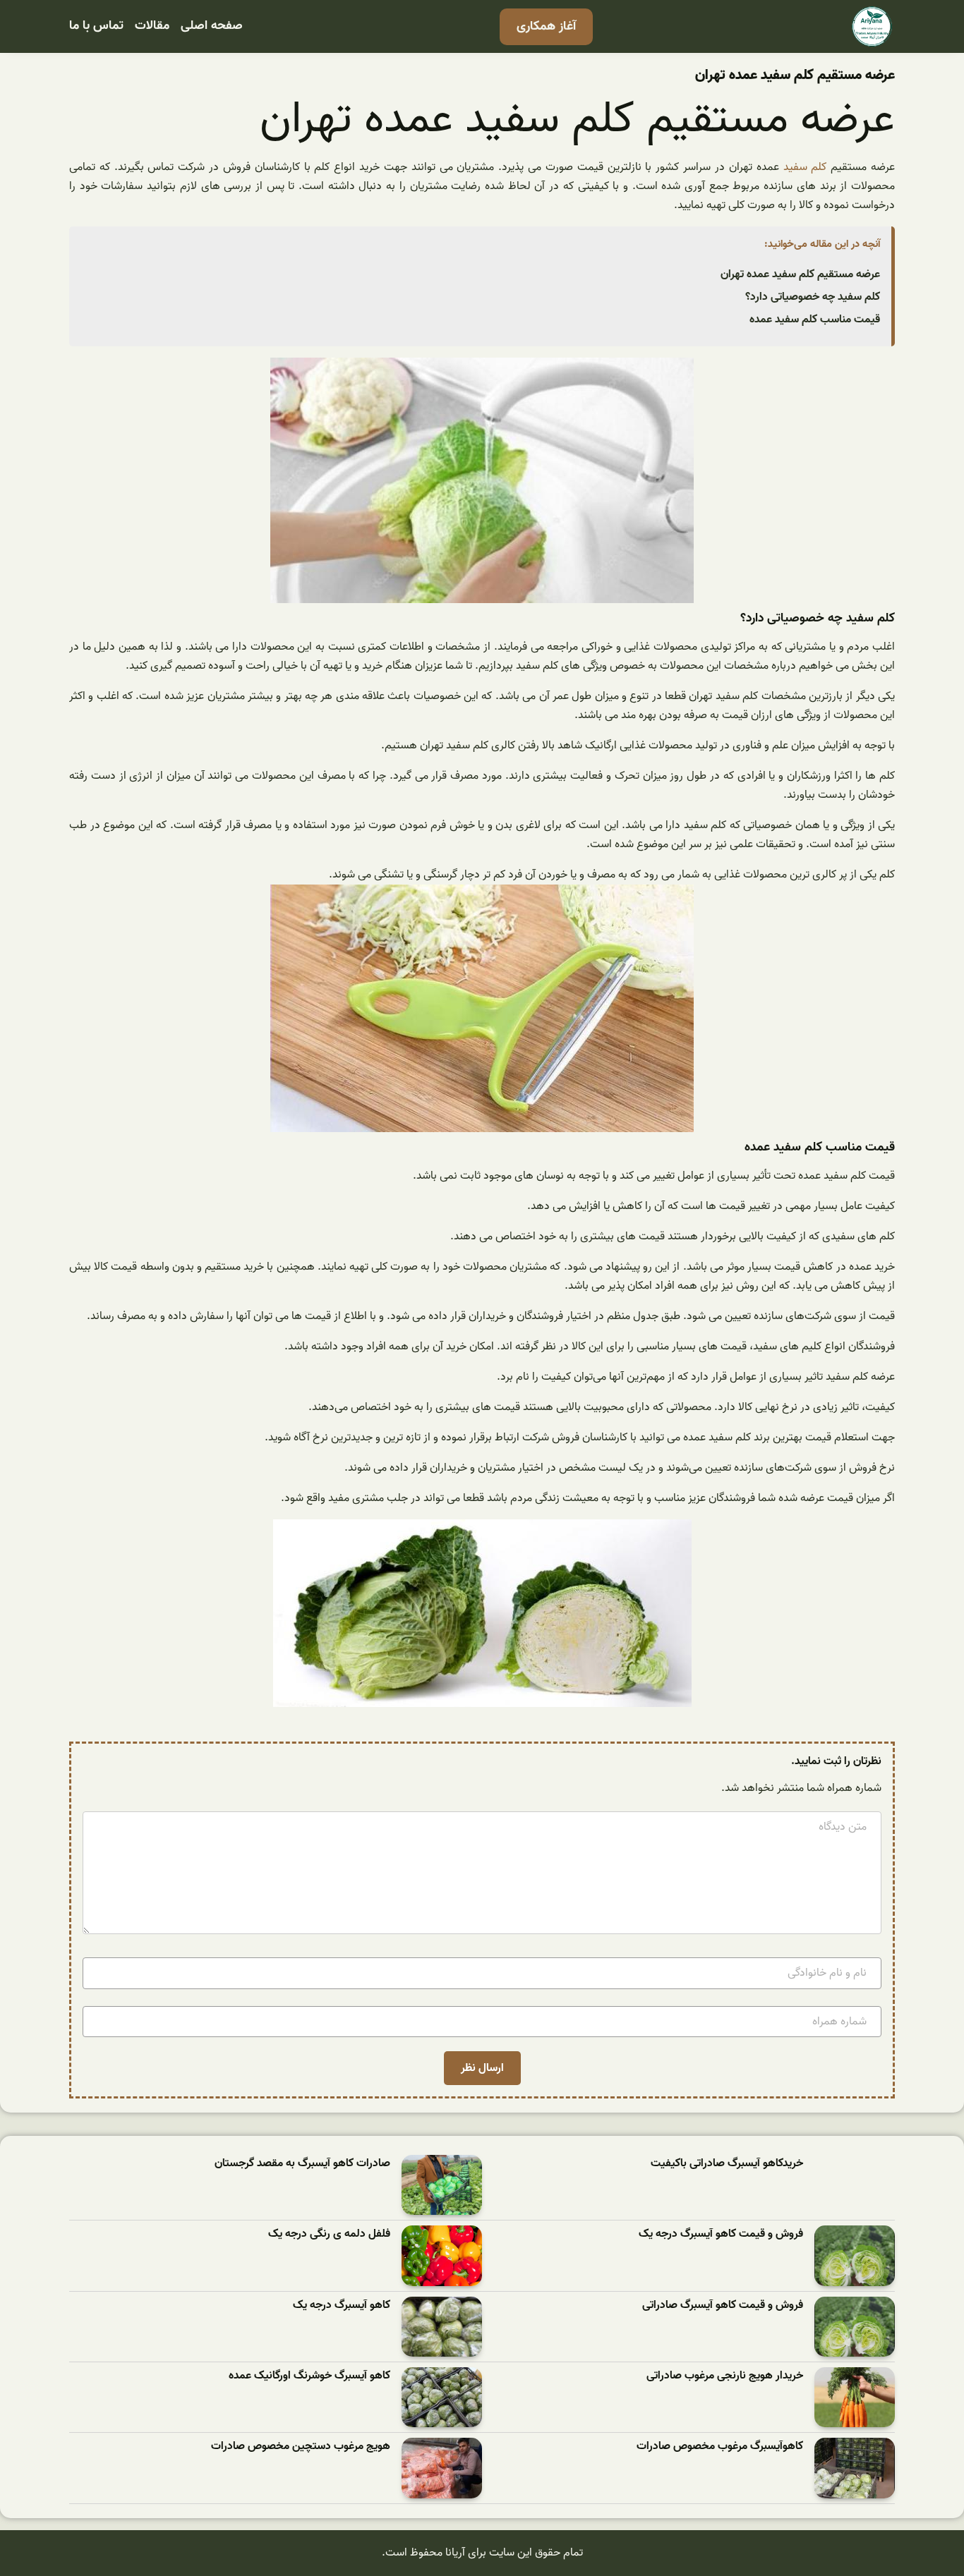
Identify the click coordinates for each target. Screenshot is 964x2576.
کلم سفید (805, 167)
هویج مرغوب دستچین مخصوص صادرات (301, 2447)
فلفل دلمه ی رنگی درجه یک (329, 2234)
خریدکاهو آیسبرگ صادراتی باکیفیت (727, 2164)
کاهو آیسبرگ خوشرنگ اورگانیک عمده (309, 2376)
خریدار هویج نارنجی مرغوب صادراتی (725, 2376)
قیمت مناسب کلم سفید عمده (815, 320)
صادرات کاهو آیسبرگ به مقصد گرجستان (302, 2164)
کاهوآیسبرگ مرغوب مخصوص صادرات (720, 2447)
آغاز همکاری (546, 26)
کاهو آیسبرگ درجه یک (342, 2305)
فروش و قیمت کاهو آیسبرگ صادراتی (723, 2305)
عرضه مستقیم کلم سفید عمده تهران (800, 274)
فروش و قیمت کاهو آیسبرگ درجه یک (721, 2234)
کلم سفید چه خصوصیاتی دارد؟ (813, 297)
